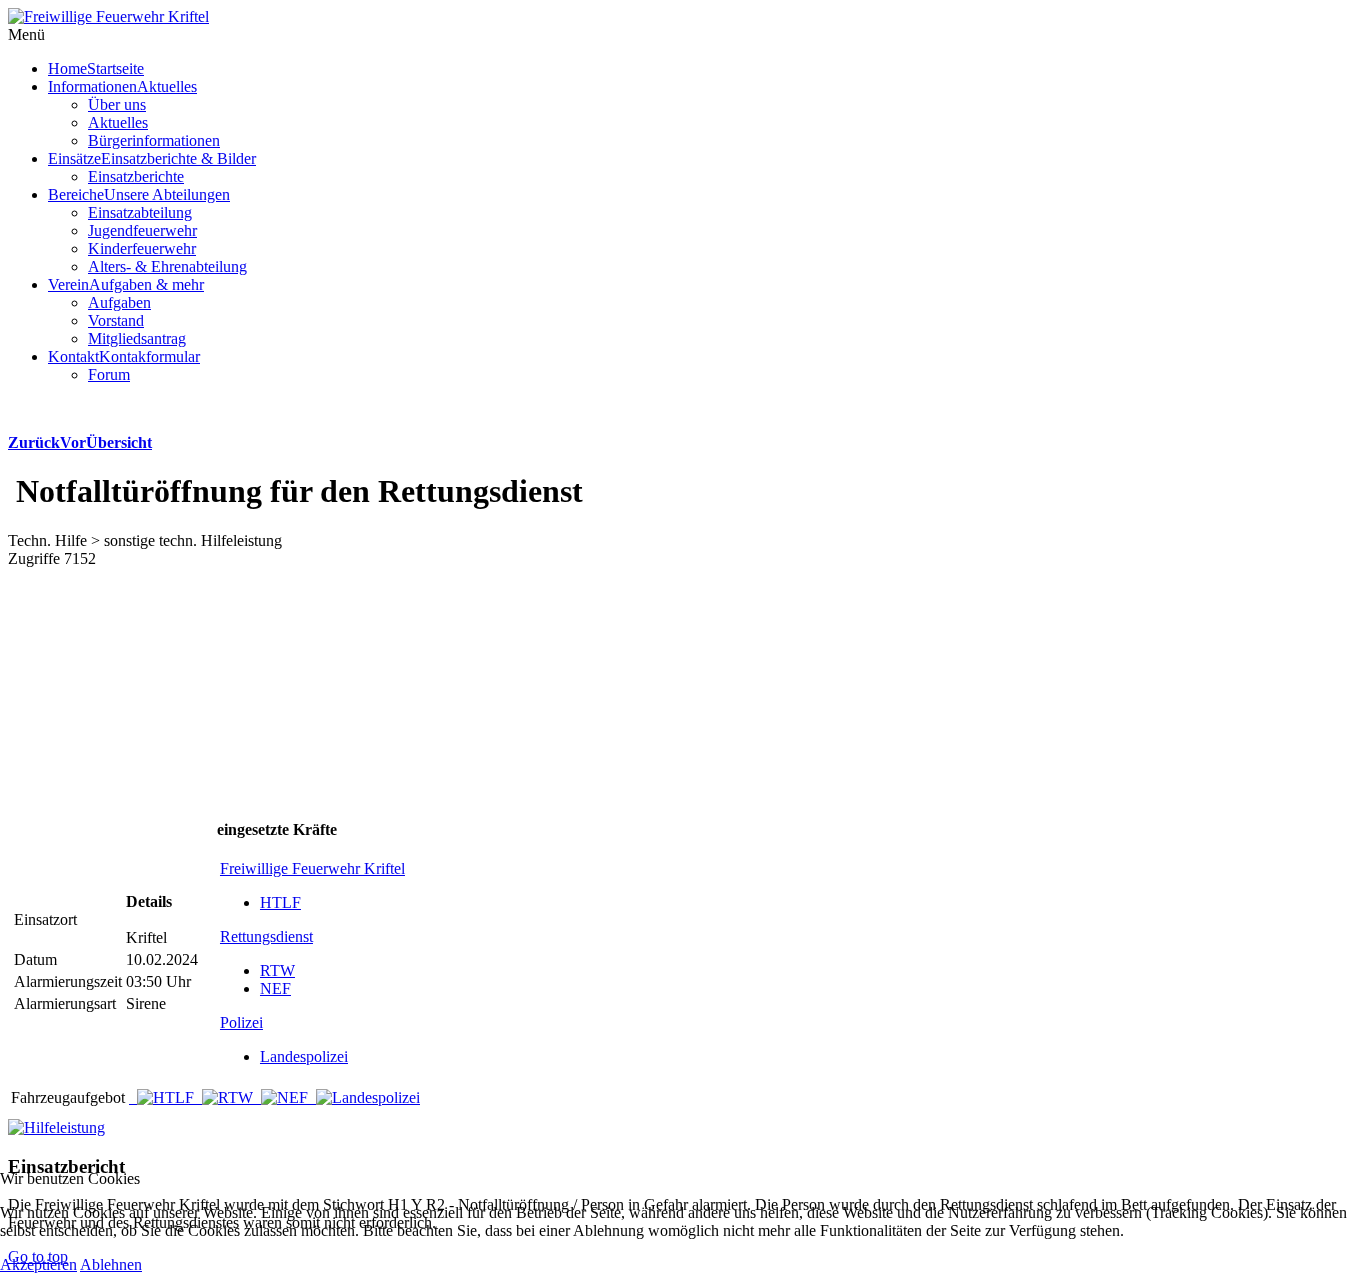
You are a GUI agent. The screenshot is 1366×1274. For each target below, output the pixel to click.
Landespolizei (304, 1056)
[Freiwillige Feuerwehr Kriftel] (108, 16)
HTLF (280, 902)
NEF (275, 988)
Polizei (241, 1022)
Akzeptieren (38, 1264)
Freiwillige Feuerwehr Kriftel (312, 868)
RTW (277, 970)
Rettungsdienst (266, 936)
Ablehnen (111, 1264)
